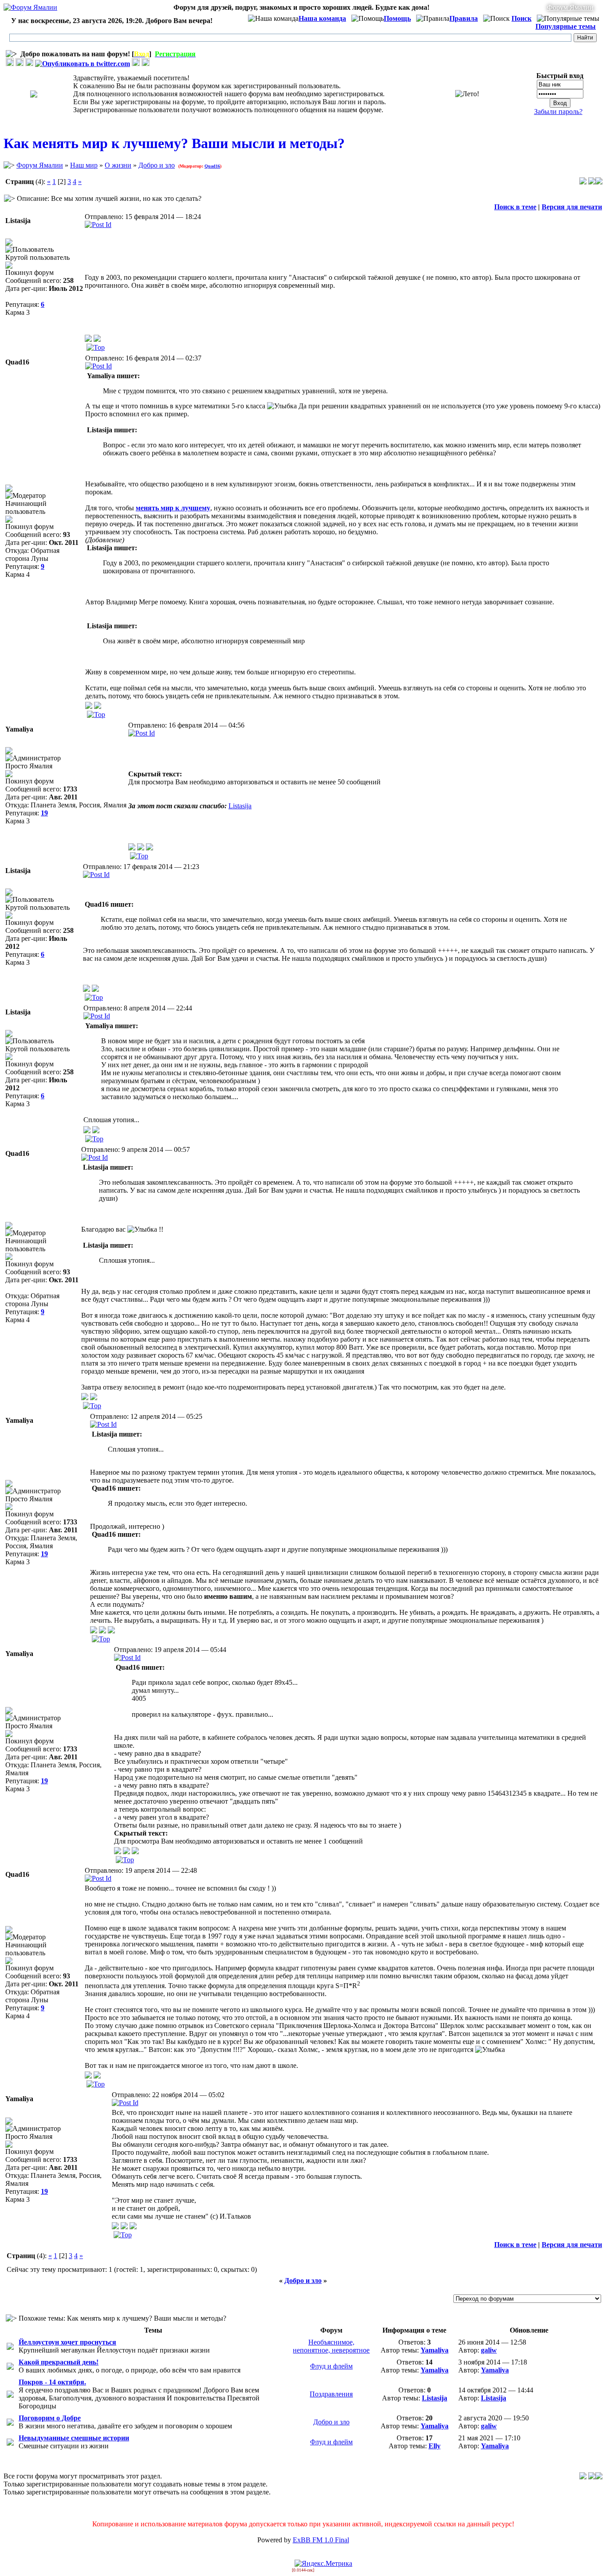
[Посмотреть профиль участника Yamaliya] (132, 848)
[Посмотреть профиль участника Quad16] (89, 707)
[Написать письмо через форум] (97, 339)
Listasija (240, 806)
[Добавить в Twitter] (83, 64)
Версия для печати (572, 207)
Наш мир (84, 165)
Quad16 (212, 166)
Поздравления (331, 2394)
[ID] (98, 225)
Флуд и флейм (331, 2366)
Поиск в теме (515, 207)
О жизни (118, 165)
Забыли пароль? (558, 112)
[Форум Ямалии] (30, 7)
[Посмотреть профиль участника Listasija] (88, 339)
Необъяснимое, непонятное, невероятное (331, 2346)
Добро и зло (157, 165)
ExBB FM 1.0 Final (321, 2540)
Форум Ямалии (570, 7)
